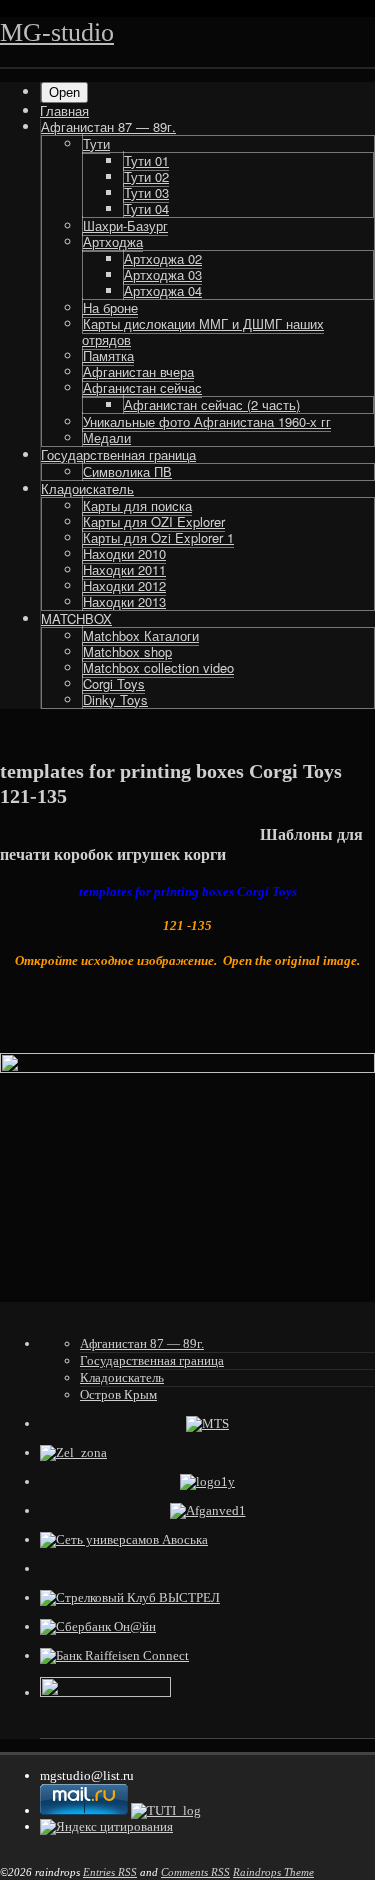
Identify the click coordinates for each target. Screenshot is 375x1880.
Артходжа (113, 241)
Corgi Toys (114, 683)
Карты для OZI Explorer (154, 521)
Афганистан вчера (138, 371)
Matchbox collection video (158, 667)
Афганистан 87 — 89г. (108, 126)
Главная (64, 110)
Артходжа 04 (163, 290)
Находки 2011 (124, 569)
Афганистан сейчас (142, 387)
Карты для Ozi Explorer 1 (158, 537)
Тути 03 (146, 192)
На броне (110, 307)
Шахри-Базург (125, 225)
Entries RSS (110, 1872)
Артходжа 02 (163, 258)
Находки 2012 (124, 585)
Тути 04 (146, 208)
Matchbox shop (127, 651)
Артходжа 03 (163, 274)
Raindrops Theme (273, 1872)
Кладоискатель (87, 488)
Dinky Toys (115, 699)
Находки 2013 (124, 601)
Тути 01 (146, 160)
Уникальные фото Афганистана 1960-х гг (207, 421)
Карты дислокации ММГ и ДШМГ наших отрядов (203, 331)
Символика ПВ (127, 471)
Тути (96, 143)
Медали (107, 437)
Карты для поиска (137, 505)
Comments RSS (195, 1872)
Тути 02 (146, 176)
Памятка (108, 355)
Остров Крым (118, 1394)
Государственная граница (118, 454)
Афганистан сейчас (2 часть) (212, 404)
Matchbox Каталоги (141, 635)
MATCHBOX (76, 618)
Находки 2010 (124, 553)
